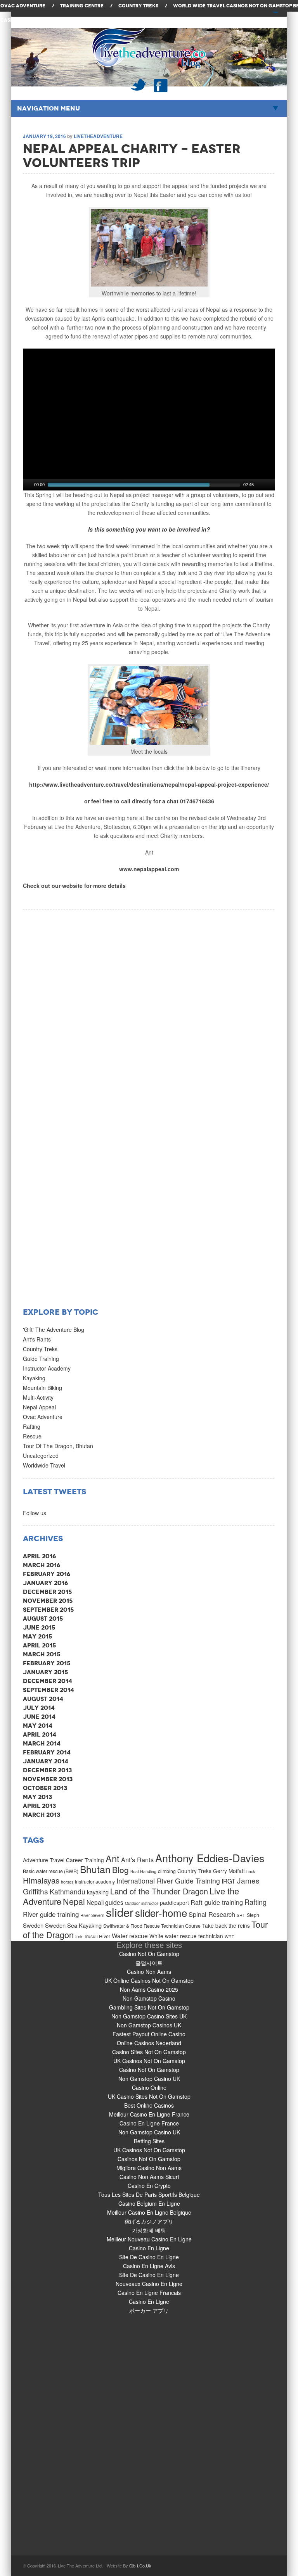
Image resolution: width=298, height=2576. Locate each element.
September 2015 (48, 1610)
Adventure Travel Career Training (63, 1860)
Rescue (32, 1436)
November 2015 (48, 1601)
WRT (230, 1936)
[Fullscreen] (270, 485)
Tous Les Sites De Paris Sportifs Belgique (149, 2194)
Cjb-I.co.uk (140, 2566)
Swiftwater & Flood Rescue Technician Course (152, 1926)
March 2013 (42, 1815)
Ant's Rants (37, 1339)
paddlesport (174, 1903)
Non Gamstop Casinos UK (149, 2025)
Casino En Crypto (149, 2186)
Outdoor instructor (142, 1903)
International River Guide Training (168, 1881)
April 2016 (39, 1556)
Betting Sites (149, 2141)
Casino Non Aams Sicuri (149, 2177)
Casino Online (149, 2087)
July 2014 (39, 1708)
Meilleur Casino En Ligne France (149, 2114)
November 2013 (48, 1779)
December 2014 (48, 1681)
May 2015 (37, 1636)
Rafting (32, 1426)
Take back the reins (226, 1925)
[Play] (28, 485)
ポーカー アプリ (149, 2310)
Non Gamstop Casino (149, 1998)
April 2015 (39, 1645)
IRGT (229, 1881)
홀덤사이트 (149, 1963)
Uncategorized (41, 1455)
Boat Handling (143, 1871)
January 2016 (45, 1583)
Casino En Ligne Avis (149, 2266)
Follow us (35, 1513)
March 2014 (42, 1743)
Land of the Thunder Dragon (159, 1891)
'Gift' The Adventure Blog (54, 1329)
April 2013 (39, 1806)
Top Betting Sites (68, 20)
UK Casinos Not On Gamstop (149, 2061)
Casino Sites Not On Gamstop (149, 2052)
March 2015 (42, 1654)
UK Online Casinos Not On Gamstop (149, 1980)
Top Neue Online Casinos (124, 20)
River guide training (51, 1914)
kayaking (98, 1892)
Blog (120, 1870)
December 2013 (47, 1770)
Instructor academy (95, 1881)
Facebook (161, 85)
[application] (149, 420)
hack (251, 1871)
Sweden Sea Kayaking (73, 1925)
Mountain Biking (42, 1388)
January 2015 (45, 1672)
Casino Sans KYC (22, 20)
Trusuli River (97, 1936)
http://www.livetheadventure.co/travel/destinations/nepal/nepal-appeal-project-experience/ (149, 784)
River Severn (92, 1915)
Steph (253, 1915)
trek (79, 1936)
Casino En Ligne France (149, 2123)
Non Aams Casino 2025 (149, 1989)
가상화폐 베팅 (149, 2230)
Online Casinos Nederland (149, 2043)
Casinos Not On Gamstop (259, 6)
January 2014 (46, 1761)
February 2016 (47, 1574)
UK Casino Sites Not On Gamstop (149, 2096)
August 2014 (43, 1699)
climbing (167, 1871)
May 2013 (37, 1797)
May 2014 (38, 1726)
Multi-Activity (38, 1397)
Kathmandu (68, 1891)
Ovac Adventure (43, 1417)
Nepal (74, 1901)
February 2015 (47, 1663)
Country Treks (40, 1349)
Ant (113, 1858)
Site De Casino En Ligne (149, 2257)
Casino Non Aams (149, 1972)
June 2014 (39, 1717)
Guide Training (41, 1359)
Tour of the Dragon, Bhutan (58, 1446)
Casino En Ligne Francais (149, 2293)
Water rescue (130, 1935)
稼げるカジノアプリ (149, 2221)
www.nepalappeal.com (149, 869)
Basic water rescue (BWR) (51, 1871)
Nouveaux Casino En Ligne (149, 2284)
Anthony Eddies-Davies (210, 1858)
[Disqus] (149, 1007)
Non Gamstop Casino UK (149, 2079)
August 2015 (43, 1619)
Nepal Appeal (39, 1407)
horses (67, 1882)
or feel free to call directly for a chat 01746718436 (149, 801)
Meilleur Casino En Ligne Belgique (149, 2212)
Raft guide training (217, 1902)
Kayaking (34, 1378)
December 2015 (47, 1592)
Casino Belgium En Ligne (149, 2203)
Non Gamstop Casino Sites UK (149, 2016)
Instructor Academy (47, 1368)
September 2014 (49, 1690)
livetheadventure (98, 136)
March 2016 (42, 1565)
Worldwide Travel (44, 1465)
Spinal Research (212, 1914)
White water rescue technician (186, 1936)
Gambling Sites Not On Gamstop (149, 2007)
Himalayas (41, 1880)
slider (120, 1912)
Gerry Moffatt (229, 1871)
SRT (241, 1915)
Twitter (138, 85)
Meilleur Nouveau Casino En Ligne (149, 2239)
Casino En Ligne (149, 2248)
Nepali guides (105, 1902)
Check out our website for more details (74, 886)
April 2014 (40, 1734)
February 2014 (47, 1752)
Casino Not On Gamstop (149, 1954)
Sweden (33, 1925)
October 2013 (45, 1788)
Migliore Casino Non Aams (149, 2168)
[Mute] (260, 485)
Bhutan (95, 1869)
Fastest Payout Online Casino (149, 2034)
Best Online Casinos (149, 2105)
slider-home (161, 1912)
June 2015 (39, 1627)
